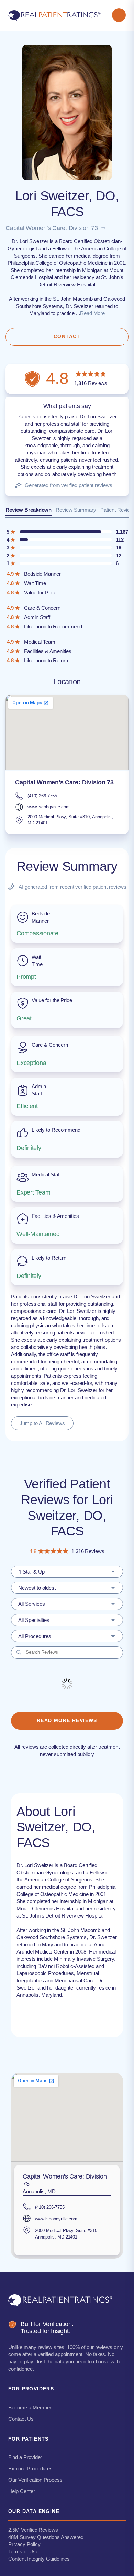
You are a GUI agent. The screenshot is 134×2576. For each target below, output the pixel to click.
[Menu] (119, 16)
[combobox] (67, 1572)
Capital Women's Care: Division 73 (52, 228)
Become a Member (30, 2407)
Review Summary (76, 510)
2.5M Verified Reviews (33, 2530)
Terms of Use (23, 2551)
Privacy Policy (24, 2544)
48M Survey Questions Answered (46, 2537)
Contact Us (21, 2419)
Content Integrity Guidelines (39, 2559)
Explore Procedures (30, 2468)
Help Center (22, 2491)
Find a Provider (25, 2457)
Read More (93, 313)
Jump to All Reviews (42, 1423)
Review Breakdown (29, 510)
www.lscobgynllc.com (49, 807)
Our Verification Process (35, 2480)
